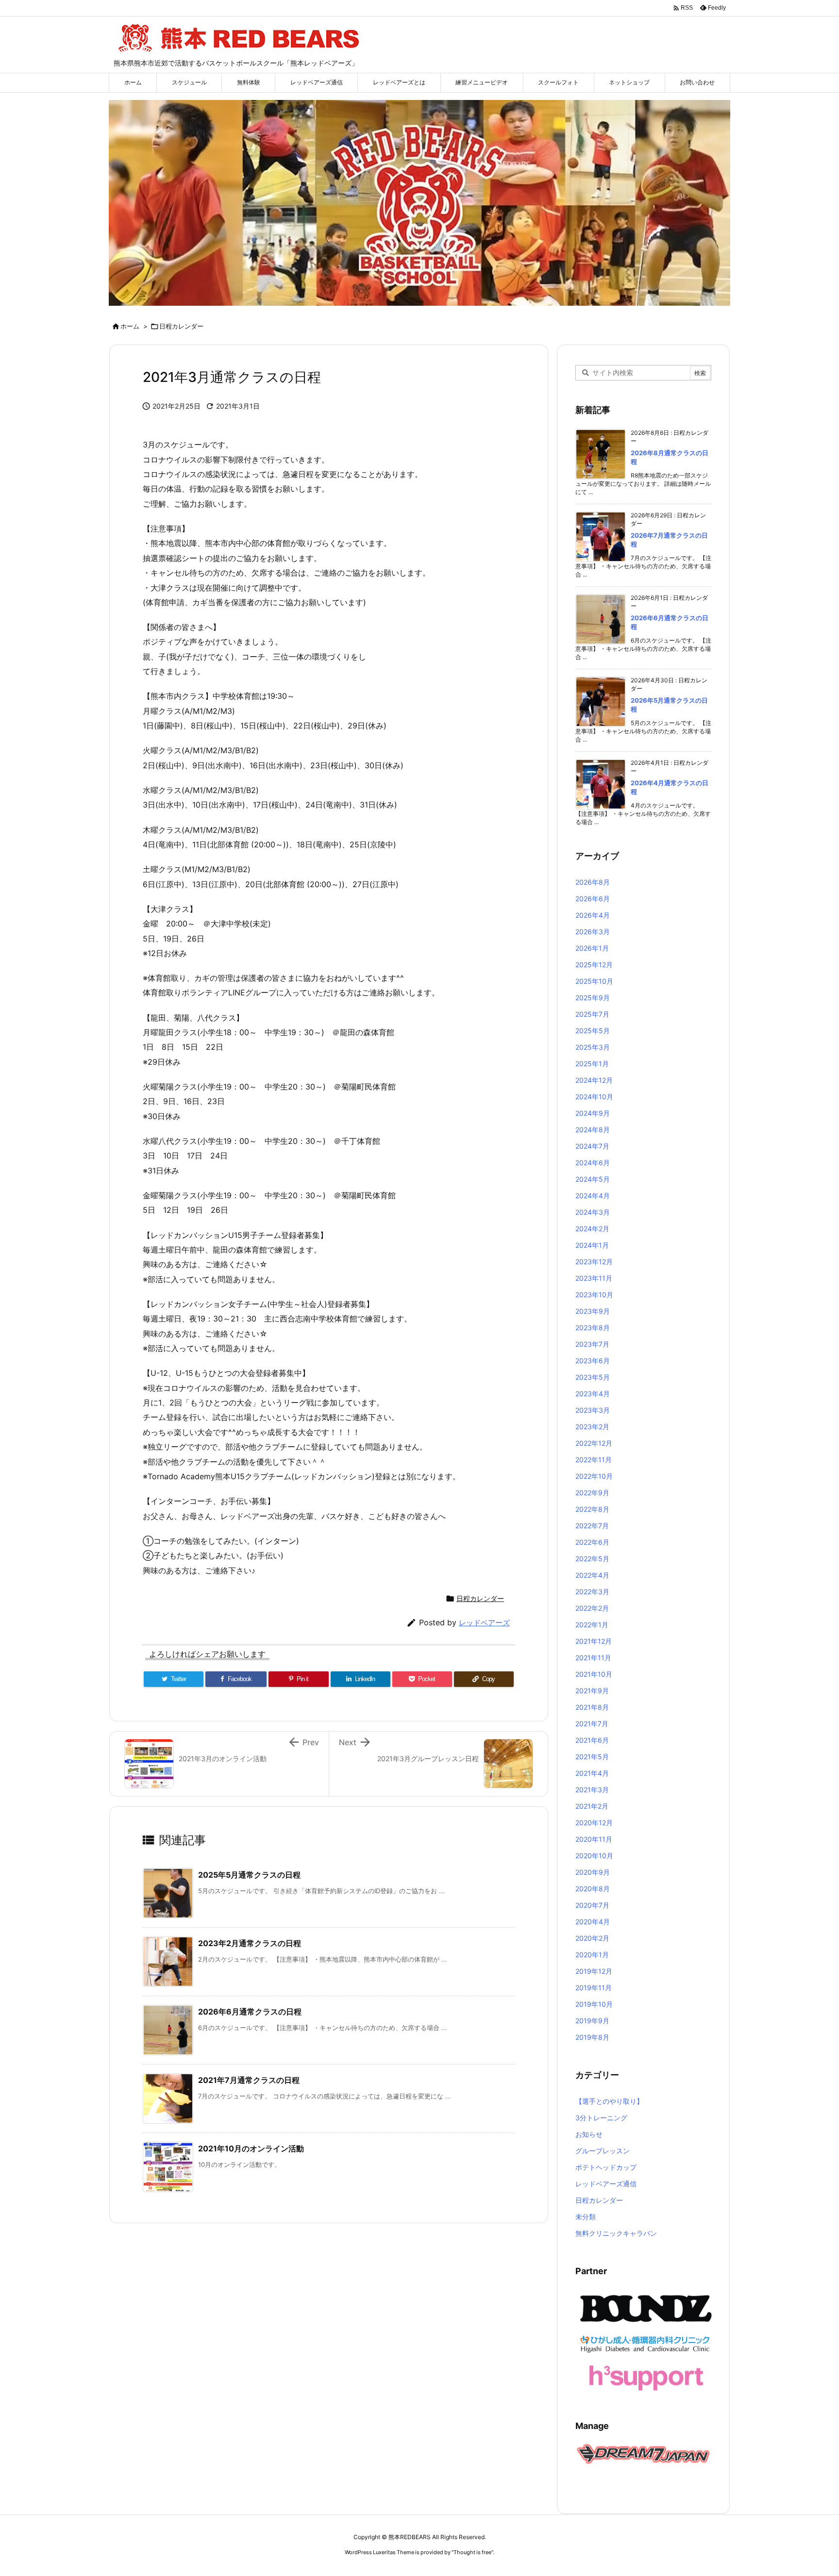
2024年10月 (594, 1097)
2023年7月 (592, 1344)
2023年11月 (594, 1278)
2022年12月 (594, 1443)
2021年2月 (592, 1806)
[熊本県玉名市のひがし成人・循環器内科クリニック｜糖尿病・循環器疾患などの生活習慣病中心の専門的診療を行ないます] (646, 2343)
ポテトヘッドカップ (606, 2167)
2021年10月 (594, 1674)
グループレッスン (603, 2151)
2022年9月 (592, 1493)
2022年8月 (592, 1509)
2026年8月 (593, 882)
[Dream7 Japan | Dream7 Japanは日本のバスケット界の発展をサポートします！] (643, 2453)
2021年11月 (593, 1658)
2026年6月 (593, 899)
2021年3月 (592, 1790)
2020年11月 (594, 1839)
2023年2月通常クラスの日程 (250, 1943)
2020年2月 (592, 1938)
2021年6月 (592, 1740)
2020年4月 (593, 1922)
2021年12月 (594, 1641)
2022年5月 (592, 1559)
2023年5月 (593, 1377)
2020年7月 (592, 1905)
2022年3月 (592, 1592)
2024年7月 (592, 1146)
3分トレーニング (601, 2118)
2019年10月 (594, 2004)
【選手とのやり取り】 (609, 2101)
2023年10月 (594, 1295)
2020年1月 (592, 1955)
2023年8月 (593, 1328)
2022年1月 (592, 1625)
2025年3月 (593, 1047)
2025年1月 (592, 1064)
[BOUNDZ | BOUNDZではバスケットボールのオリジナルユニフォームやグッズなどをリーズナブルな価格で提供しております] (646, 2308)
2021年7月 (592, 1724)
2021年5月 (592, 1757)
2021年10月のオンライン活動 (251, 2148)
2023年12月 (594, 1262)
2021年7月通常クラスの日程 (249, 2080)
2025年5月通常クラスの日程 (249, 1875)
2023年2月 (592, 1427)
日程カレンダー (181, 326)
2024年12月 (594, 1080)
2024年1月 (592, 1245)
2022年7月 (592, 1526)
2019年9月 (592, 2021)
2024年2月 (592, 1229)
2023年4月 (593, 1394)
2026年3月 (593, 932)
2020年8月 (593, 1889)
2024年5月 (593, 1179)
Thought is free (472, 2552)
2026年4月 (593, 915)
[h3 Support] (646, 2377)
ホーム (130, 326)
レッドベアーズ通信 (606, 2184)
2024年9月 (593, 1113)
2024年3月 (593, 1212)
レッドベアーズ (484, 1623)
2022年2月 (592, 1608)
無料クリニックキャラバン (616, 2233)
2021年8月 (592, 1707)
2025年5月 (593, 1031)
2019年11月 (594, 1988)
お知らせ (589, 2134)
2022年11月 (594, 1460)
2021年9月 (592, 1691)
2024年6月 (593, 1163)
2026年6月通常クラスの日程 (250, 2012)
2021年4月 (592, 1773)
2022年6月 (592, 1542)
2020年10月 (594, 1856)
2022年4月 (592, 1575)
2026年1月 (592, 948)
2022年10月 (594, 1476)
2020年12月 (594, 1823)
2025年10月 (594, 981)
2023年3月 (593, 1410)
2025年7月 (592, 1014)
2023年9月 (593, 1311)
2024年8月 (593, 1130)
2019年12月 (594, 1971)
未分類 (586, 2217)
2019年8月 (592, 2037)
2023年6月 (593, 1361)
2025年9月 (593, 998)
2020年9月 (593, 1872)
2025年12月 (594, 965)
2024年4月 (593, 1196)
